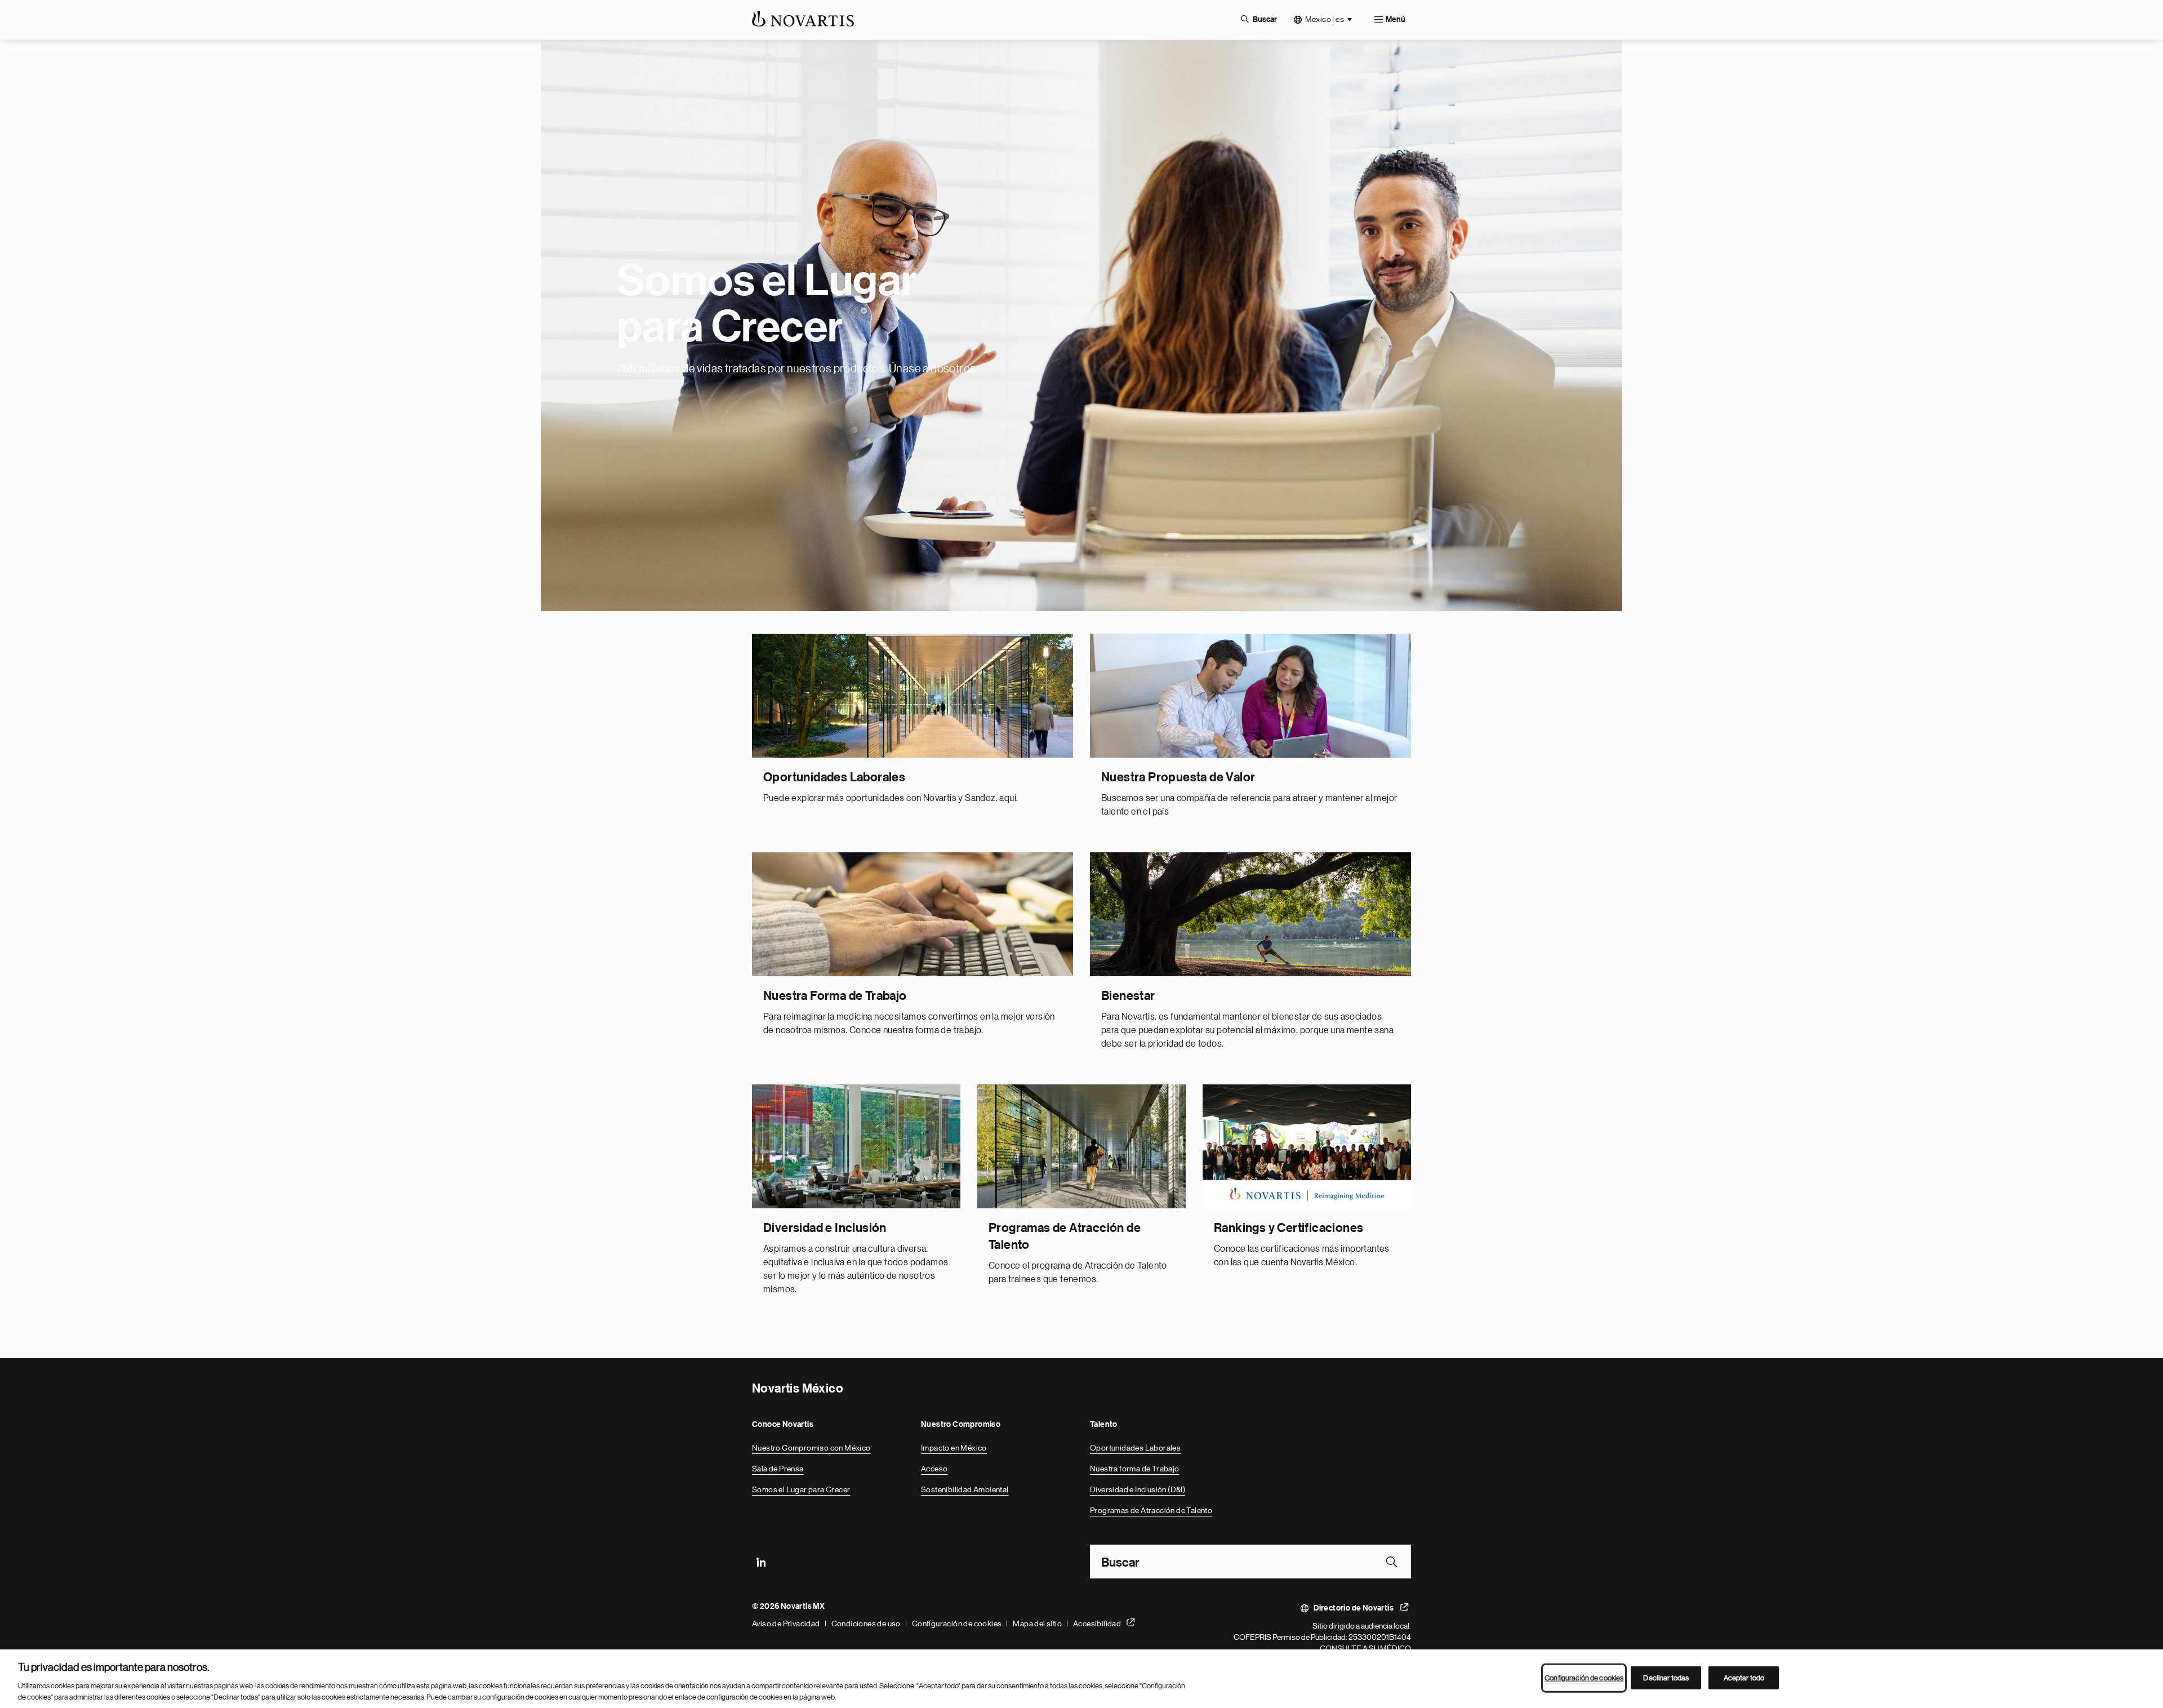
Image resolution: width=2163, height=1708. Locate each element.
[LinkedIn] (761, 1562)
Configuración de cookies (957, 1624)
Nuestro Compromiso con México (811, 1448)
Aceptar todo (1744, 1678)
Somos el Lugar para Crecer (801, 1489)
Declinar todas (1666, 1678)
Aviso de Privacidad (786, 1624)
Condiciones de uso (866, 1624)
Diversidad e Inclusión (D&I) (1138, 1489)
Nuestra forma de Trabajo (1135, 1469)
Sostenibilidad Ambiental (965, 1489)
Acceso (934, 1469)
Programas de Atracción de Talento (1151, 1510)
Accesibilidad (1097, 1624)
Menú (1396, 20)
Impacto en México (954, 1448)
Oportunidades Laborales (1135, 1448)
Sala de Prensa (778, 1469)
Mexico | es (1325, 19)
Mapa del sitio (1037, 1624)
